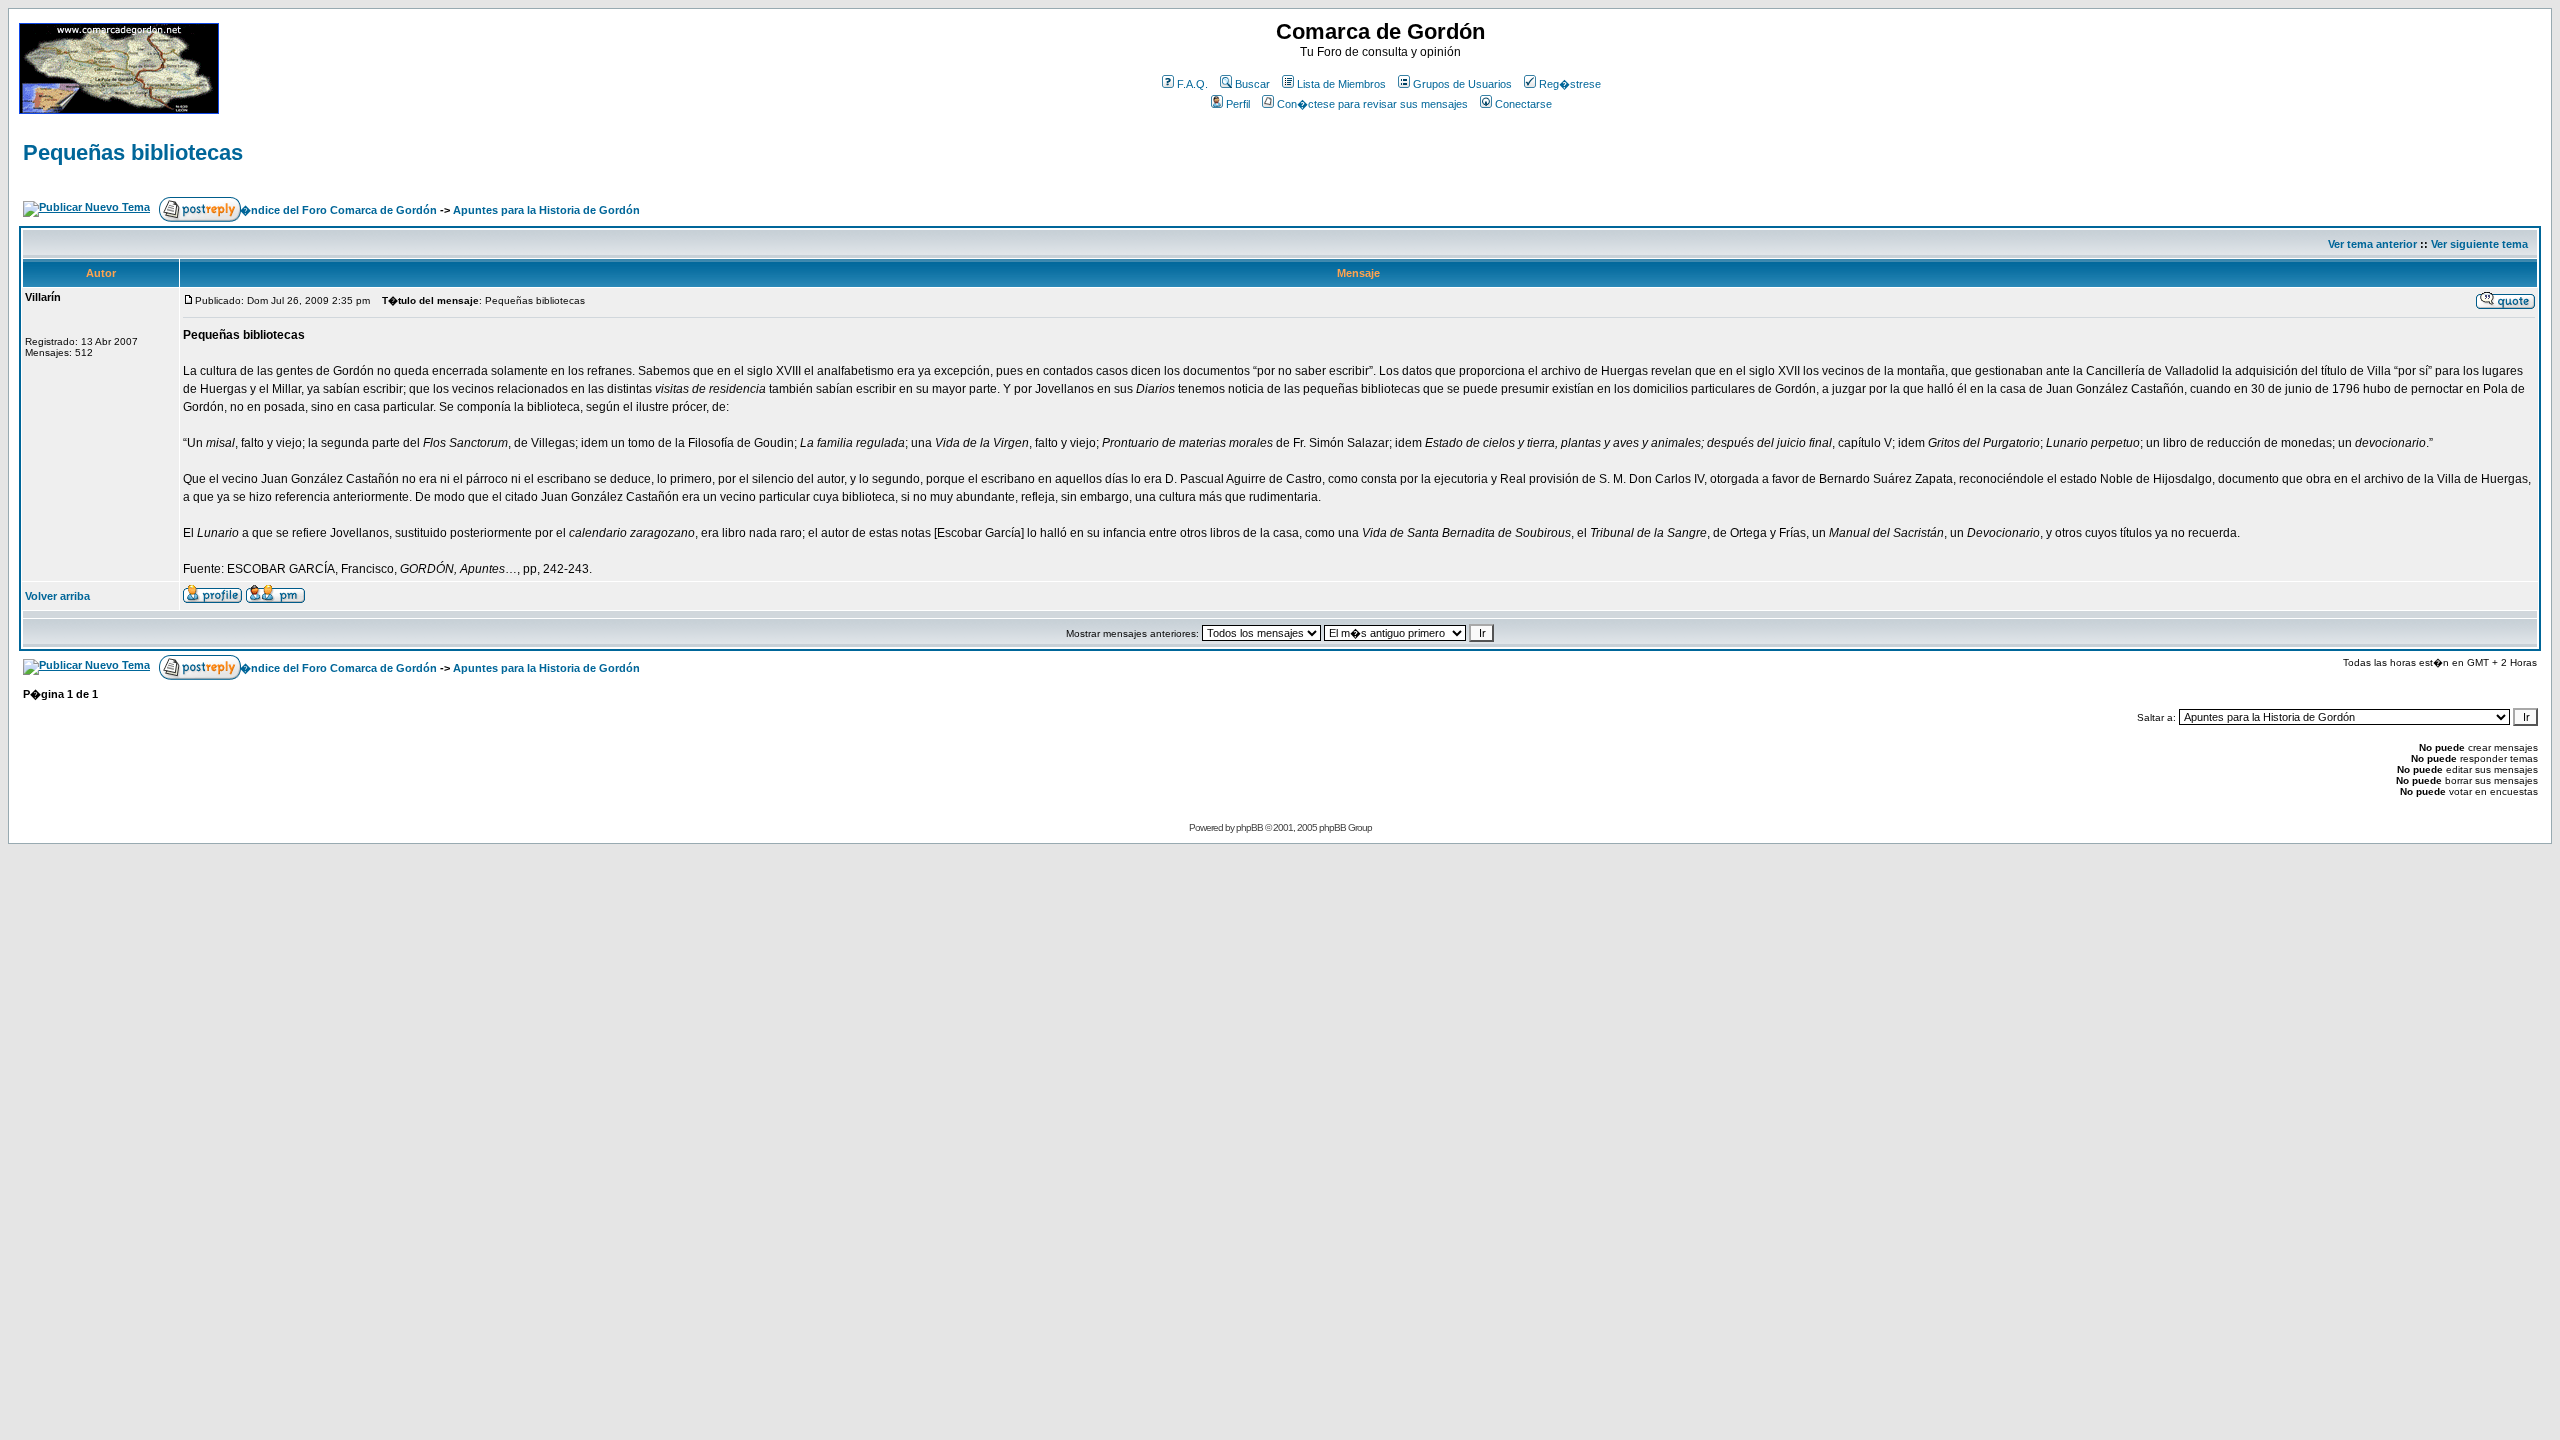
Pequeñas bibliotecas (133, 152)
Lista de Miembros (1341, 84)
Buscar (1252, 84)
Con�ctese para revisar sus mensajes (1372, 104)
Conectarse (1523, 104)
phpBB (1249, 827)
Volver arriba (57, 596)
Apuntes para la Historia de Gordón (546, 210)
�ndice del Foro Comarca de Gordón (338, 210)
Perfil (1238, 104)
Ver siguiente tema (2479, 244)
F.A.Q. (1192, 84)
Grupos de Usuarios (1462, 84)
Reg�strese (1570, 84)
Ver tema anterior (2372, 244)
